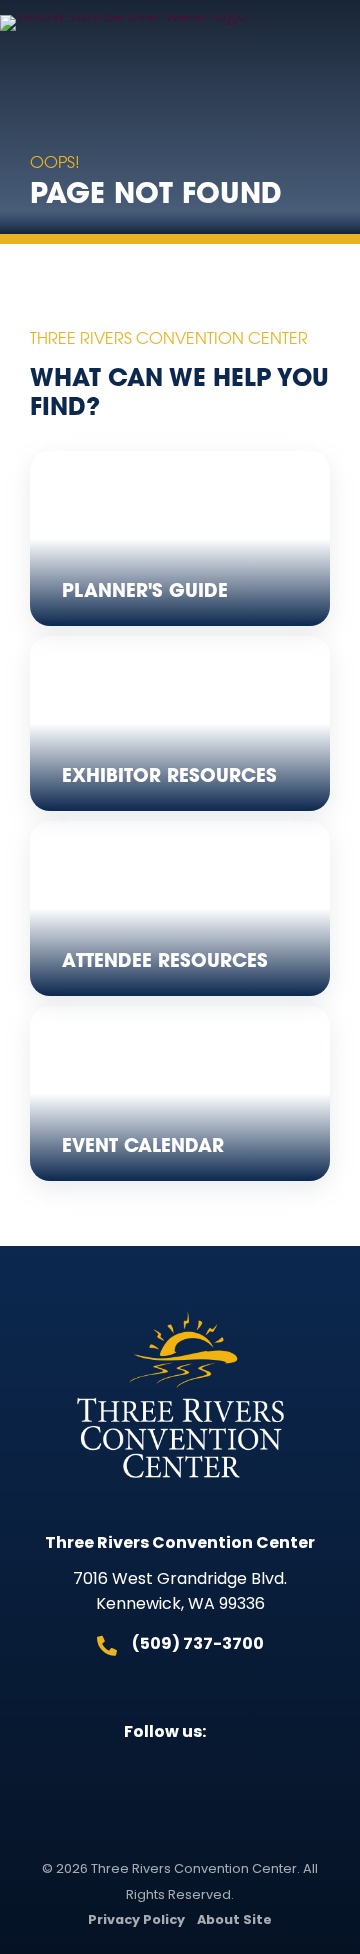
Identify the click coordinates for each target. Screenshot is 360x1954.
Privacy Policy (136, 1921)
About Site (234, 1921)
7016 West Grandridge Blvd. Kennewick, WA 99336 (180, 1593)
